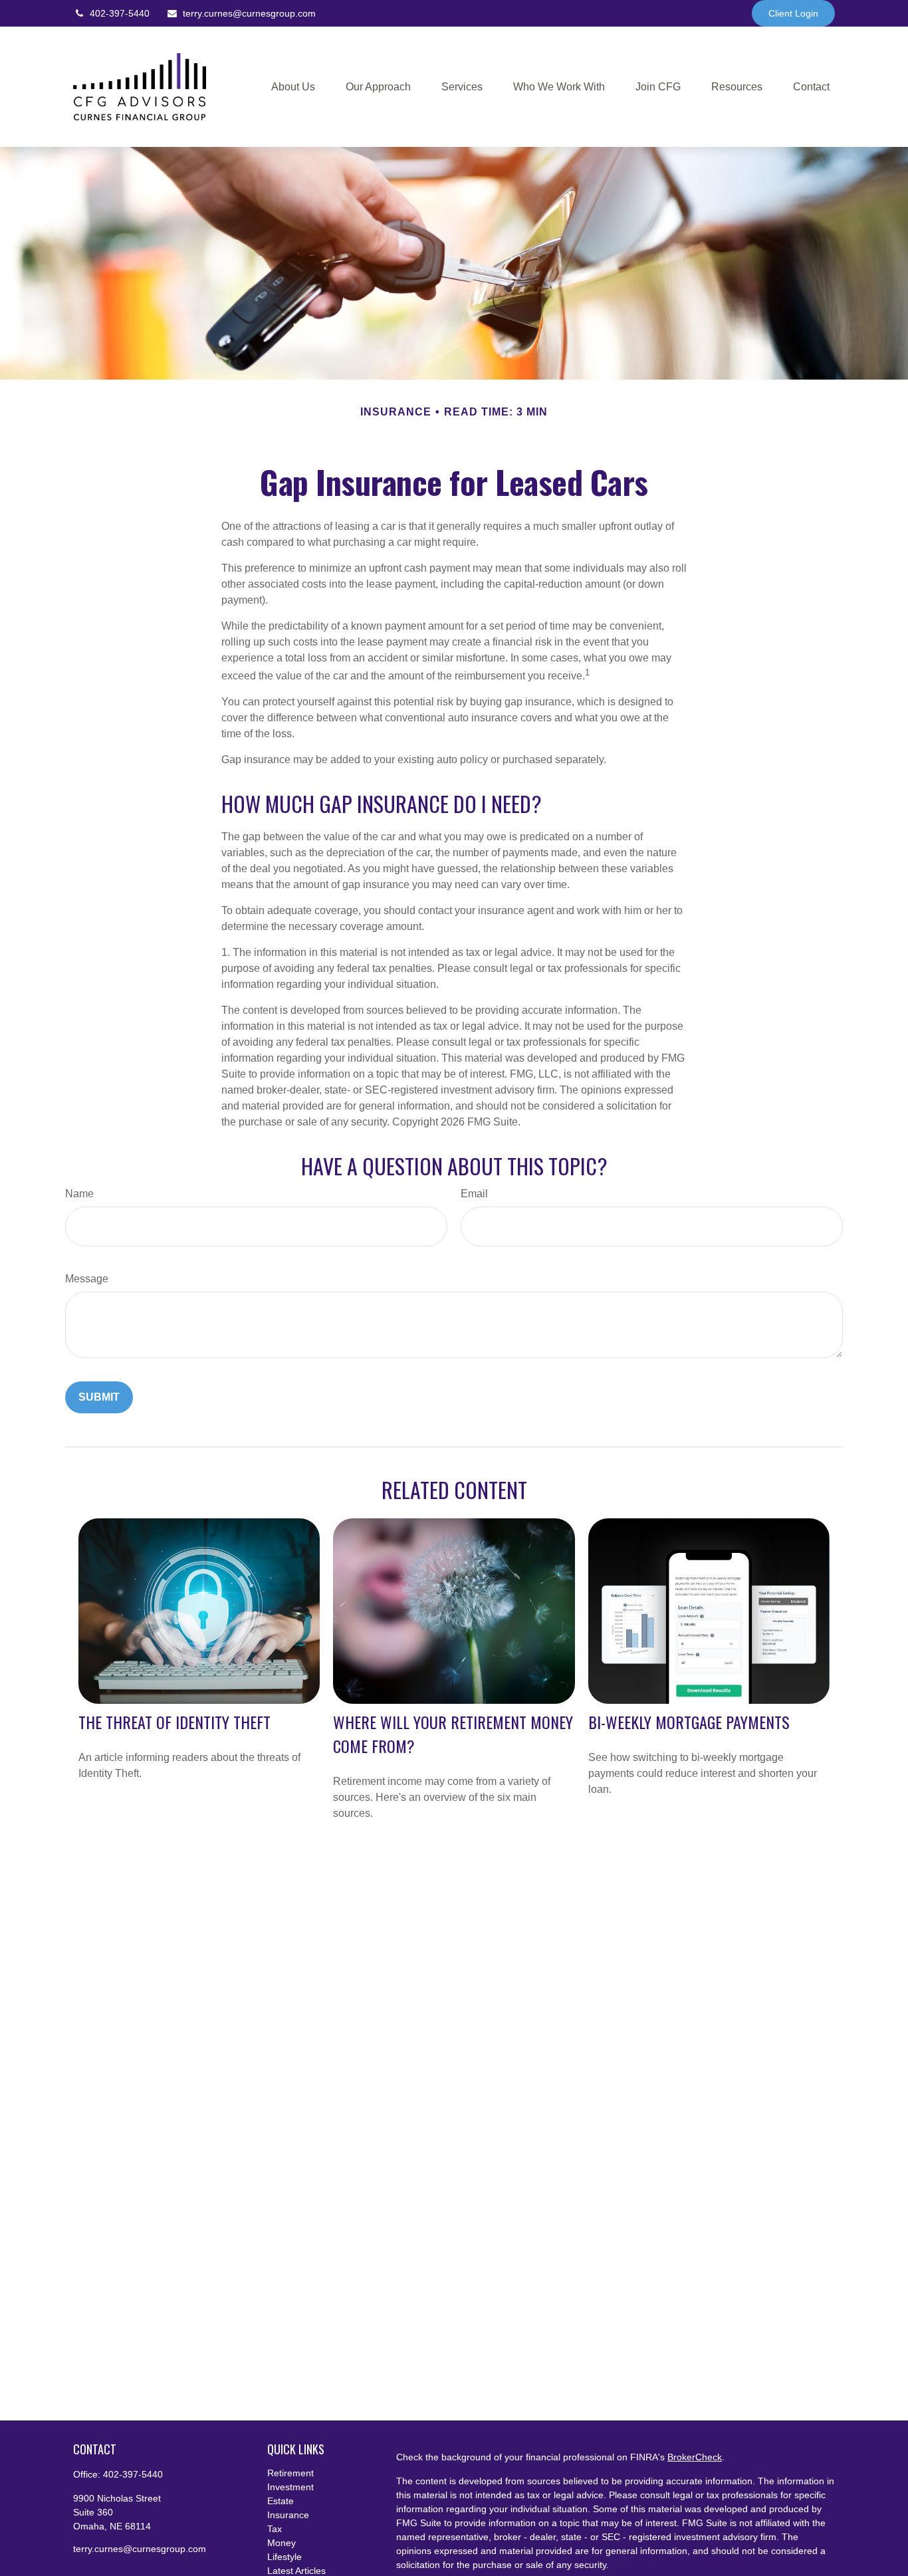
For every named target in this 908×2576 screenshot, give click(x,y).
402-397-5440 (120, 13)
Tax (275, 2529)
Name (79, 1194)
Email (474, 1194)
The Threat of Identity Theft (174, 1722)
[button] (293, 87)
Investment (290, 2487)
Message (87, 1279)
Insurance (288, 2515)
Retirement (290, 2473)
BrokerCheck (695, 2457)
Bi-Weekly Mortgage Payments (689, 1722)
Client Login (793, 13)
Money (282, 2543)
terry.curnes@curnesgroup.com (249, 13)
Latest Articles (296, 2571)
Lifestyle (284, 2557)
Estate (281, 2501)
